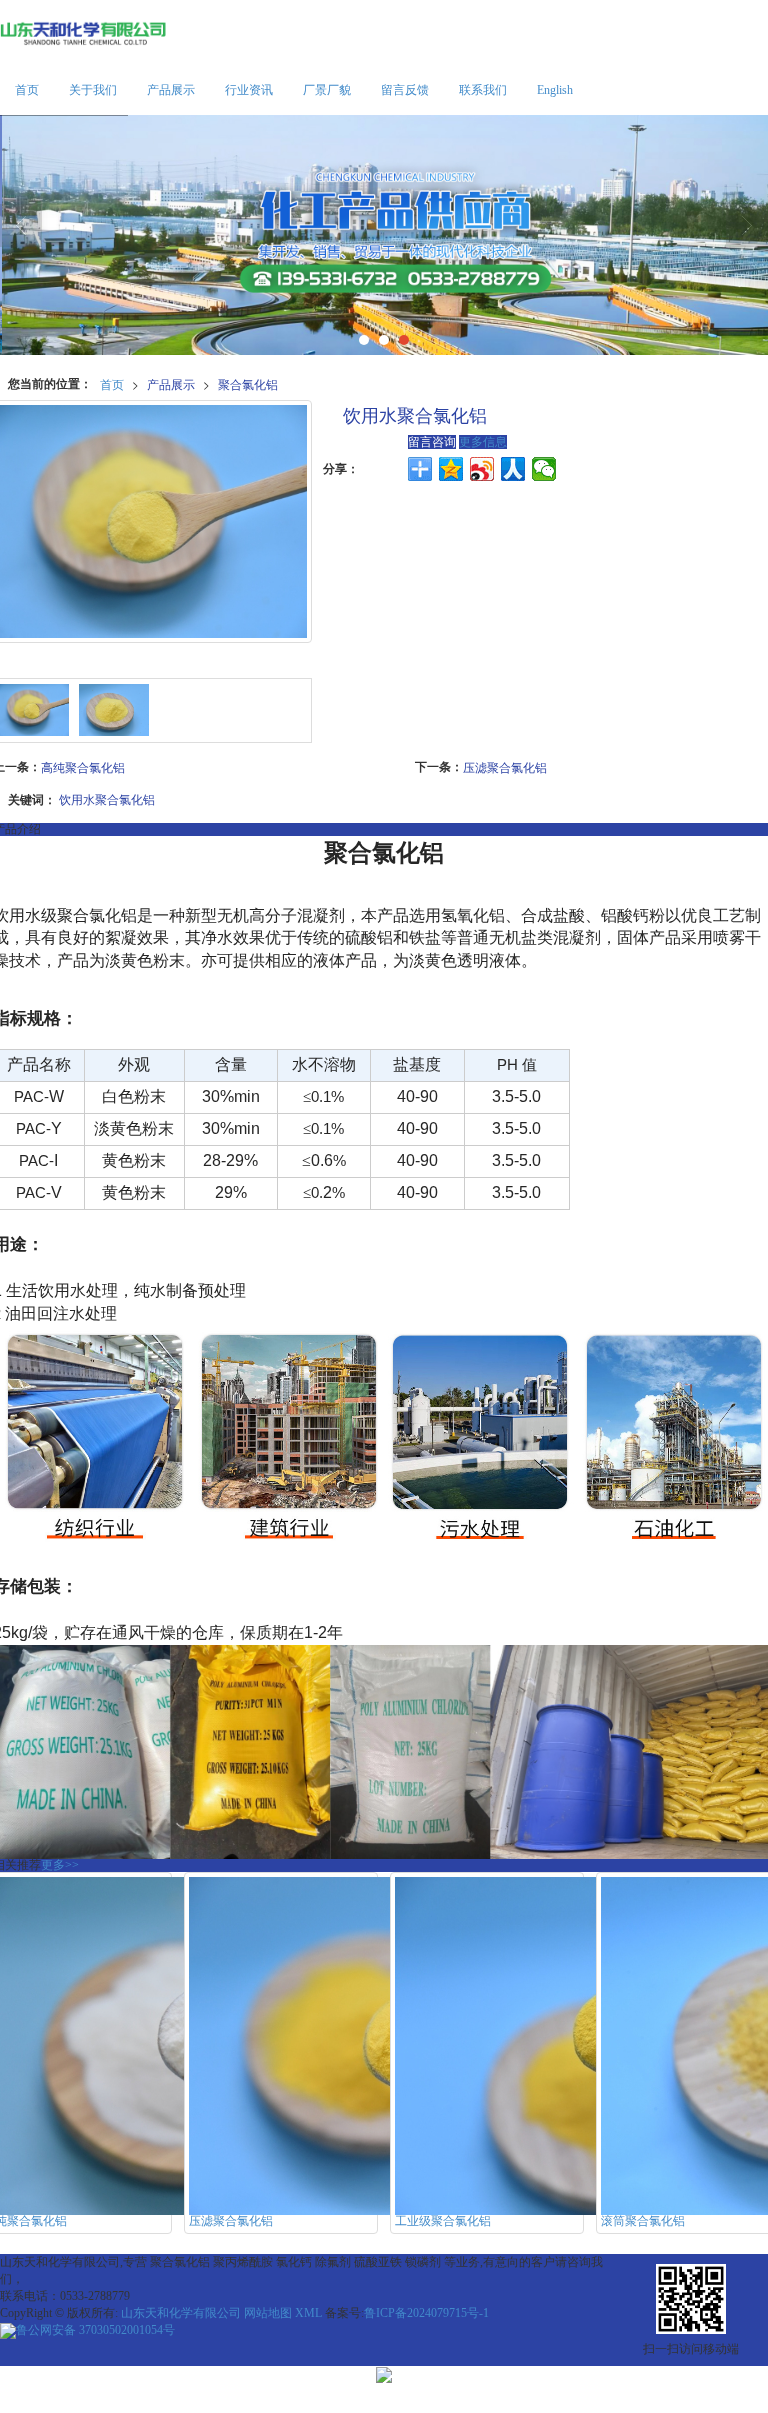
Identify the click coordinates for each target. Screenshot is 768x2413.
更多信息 (483, 442)
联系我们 (483, 90)
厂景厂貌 (327, 90)
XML (308, 2313)
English (555, 90)
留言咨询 (432, 442)
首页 (27, 90)
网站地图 (268, 2313)
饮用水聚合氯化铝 (107, 798)
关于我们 (93, 90)
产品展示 (171, 90)
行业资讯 (249, 90)
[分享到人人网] (513, 469)
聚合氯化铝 (248, 383)
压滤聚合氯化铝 (505, 766)
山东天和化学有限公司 (181, 2313)
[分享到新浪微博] (482, 469)
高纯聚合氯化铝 (83, 766)
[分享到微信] (544, 469)
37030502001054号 (95, 2330)
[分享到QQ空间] (451, 469)
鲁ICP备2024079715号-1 (426, 2313)
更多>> (60, 1865)
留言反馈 (405, 90)
